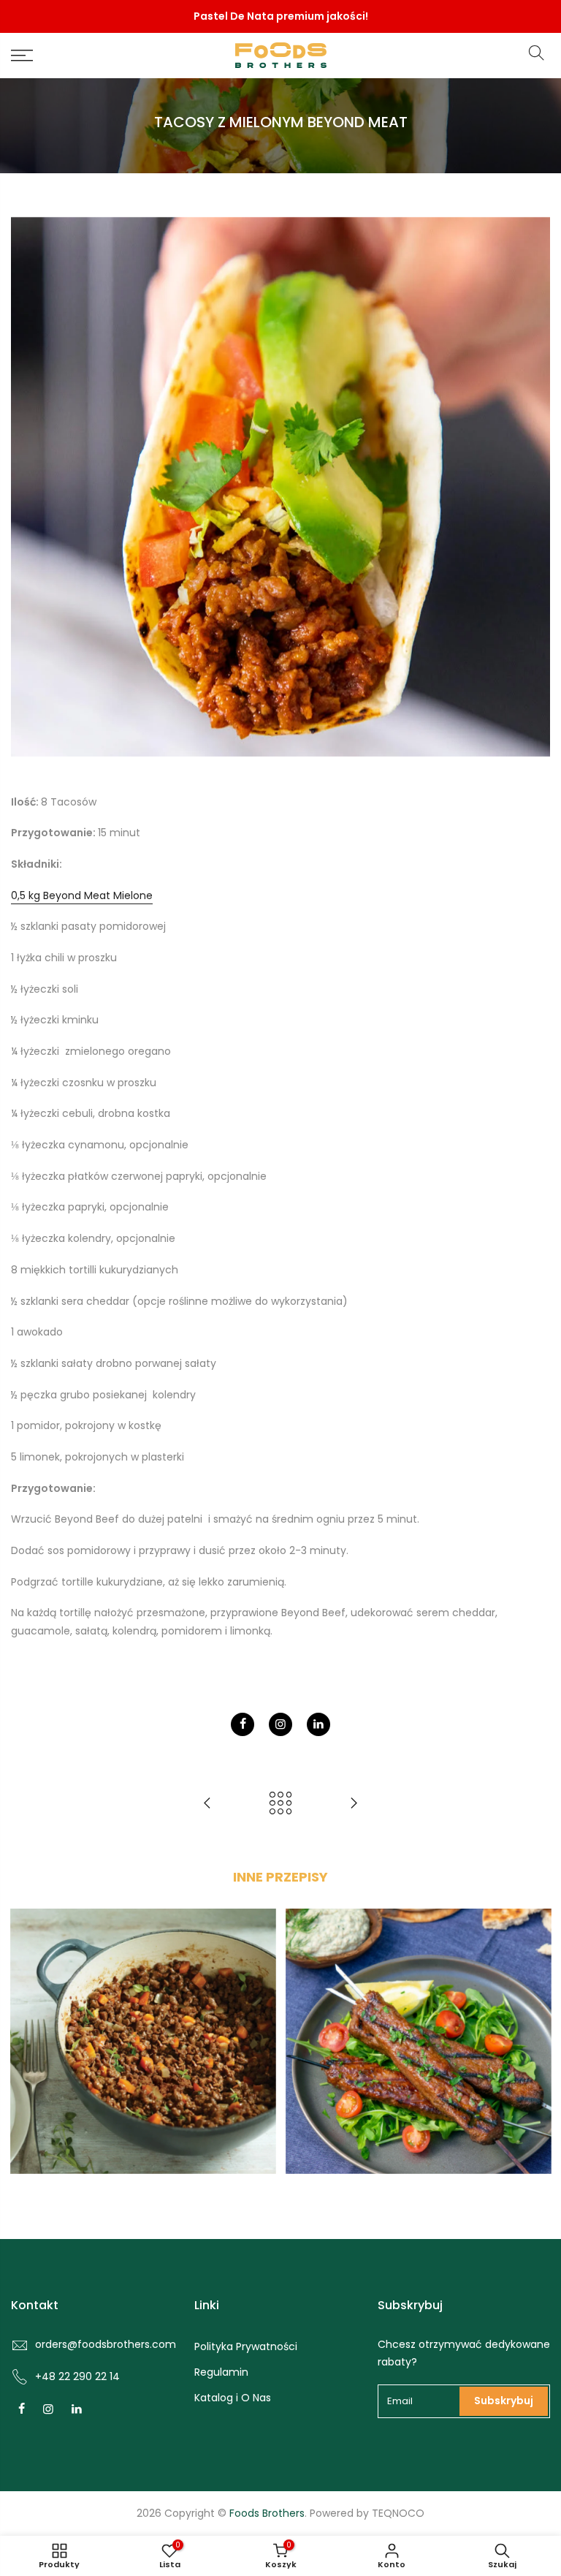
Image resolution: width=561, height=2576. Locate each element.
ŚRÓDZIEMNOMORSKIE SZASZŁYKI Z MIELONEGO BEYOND (418, 2020)
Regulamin (221, 2372)
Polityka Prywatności (246, 2346)
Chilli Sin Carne (143, 2031)
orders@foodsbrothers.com (106, 2344)
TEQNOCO (398, 2513)
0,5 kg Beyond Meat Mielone (82, 895)
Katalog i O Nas (233, 2398)
